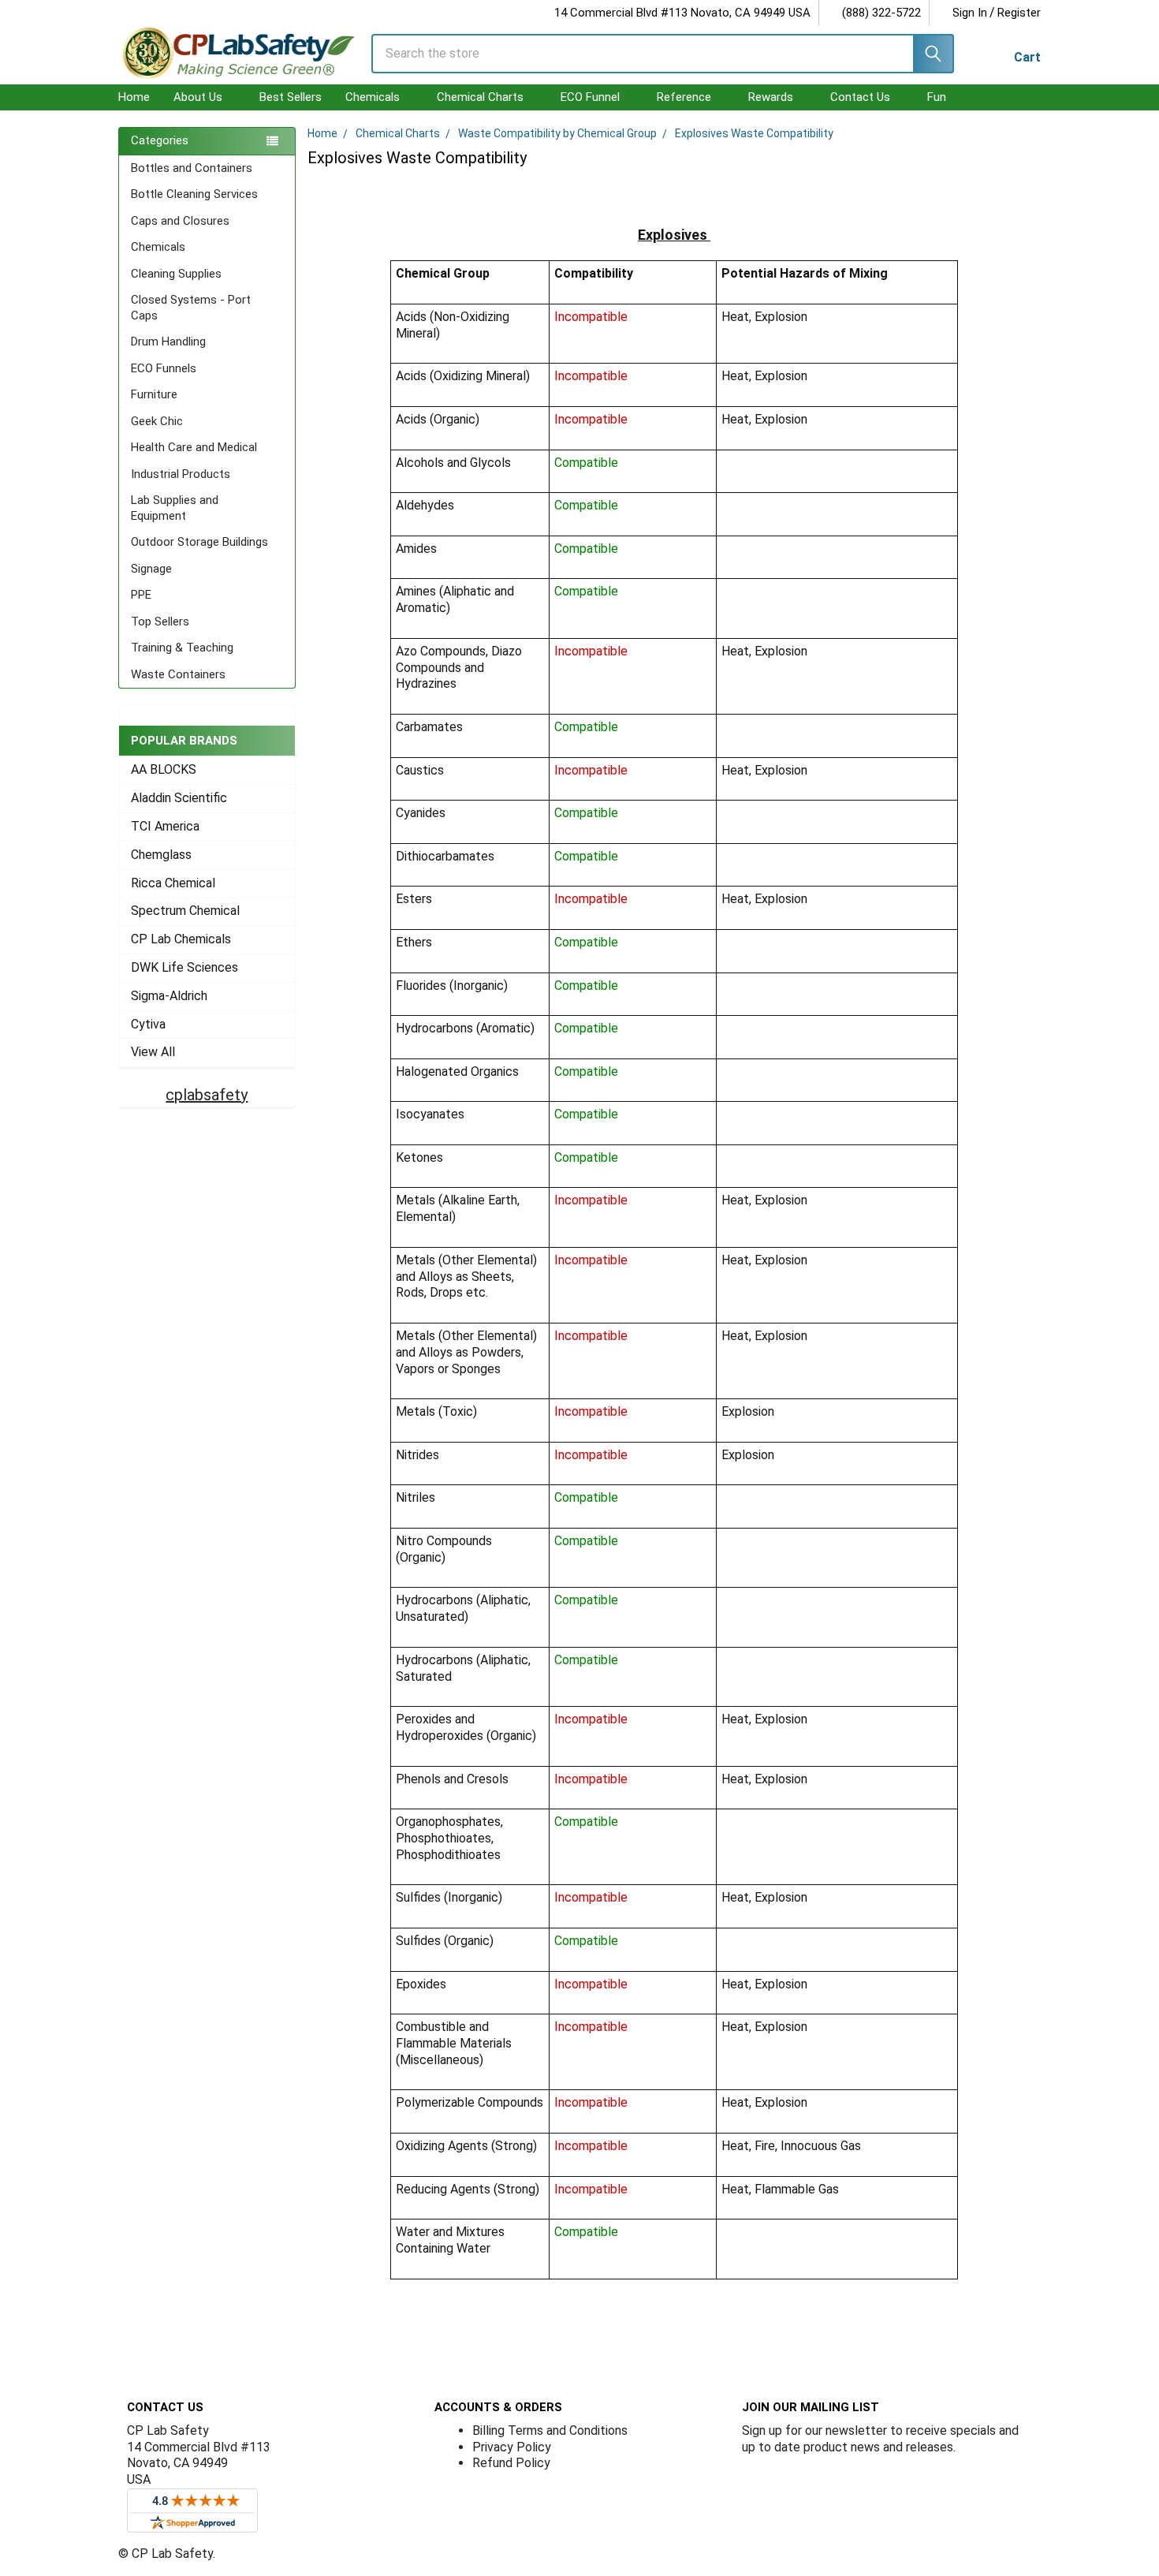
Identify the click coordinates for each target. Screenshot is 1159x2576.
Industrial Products (181, 474)
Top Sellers (160, 622)
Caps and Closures (180, 221)
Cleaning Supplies (176, 274)
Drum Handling (168, 342)
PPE (141, 595)
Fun (937, 97)
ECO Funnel (590, 97)
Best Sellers (291, 97)
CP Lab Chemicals (181, 939)
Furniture (154, 394)
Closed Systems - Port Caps (191, 308)
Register (1019, 13)
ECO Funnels (164, 368)
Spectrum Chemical (185, 911)
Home (134, 97)
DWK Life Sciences (184, 967)
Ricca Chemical (173, 883)
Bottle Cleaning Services (194, 194)
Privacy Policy (512, 2447)
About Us (198, 97)
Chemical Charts (480, 97)
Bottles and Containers (192, 168)
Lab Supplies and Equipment (175, 508)
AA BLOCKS (164, 769)
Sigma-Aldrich (169, 996)
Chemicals (373, 97)
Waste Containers (178, 674)
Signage (151, 569)
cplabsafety (207, 1095)
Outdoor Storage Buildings (199, 542)
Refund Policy (511, 2463)
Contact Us (860, 97)
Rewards (771, 97)
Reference (684, 97)
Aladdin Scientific (179, 798)
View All (153, 1052)
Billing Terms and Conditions (550, 2430)
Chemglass (161, 855)
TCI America (165, 826)
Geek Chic (157, 421)
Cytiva (148, 1024)
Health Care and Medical (194, 447)
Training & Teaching (182, 648)
